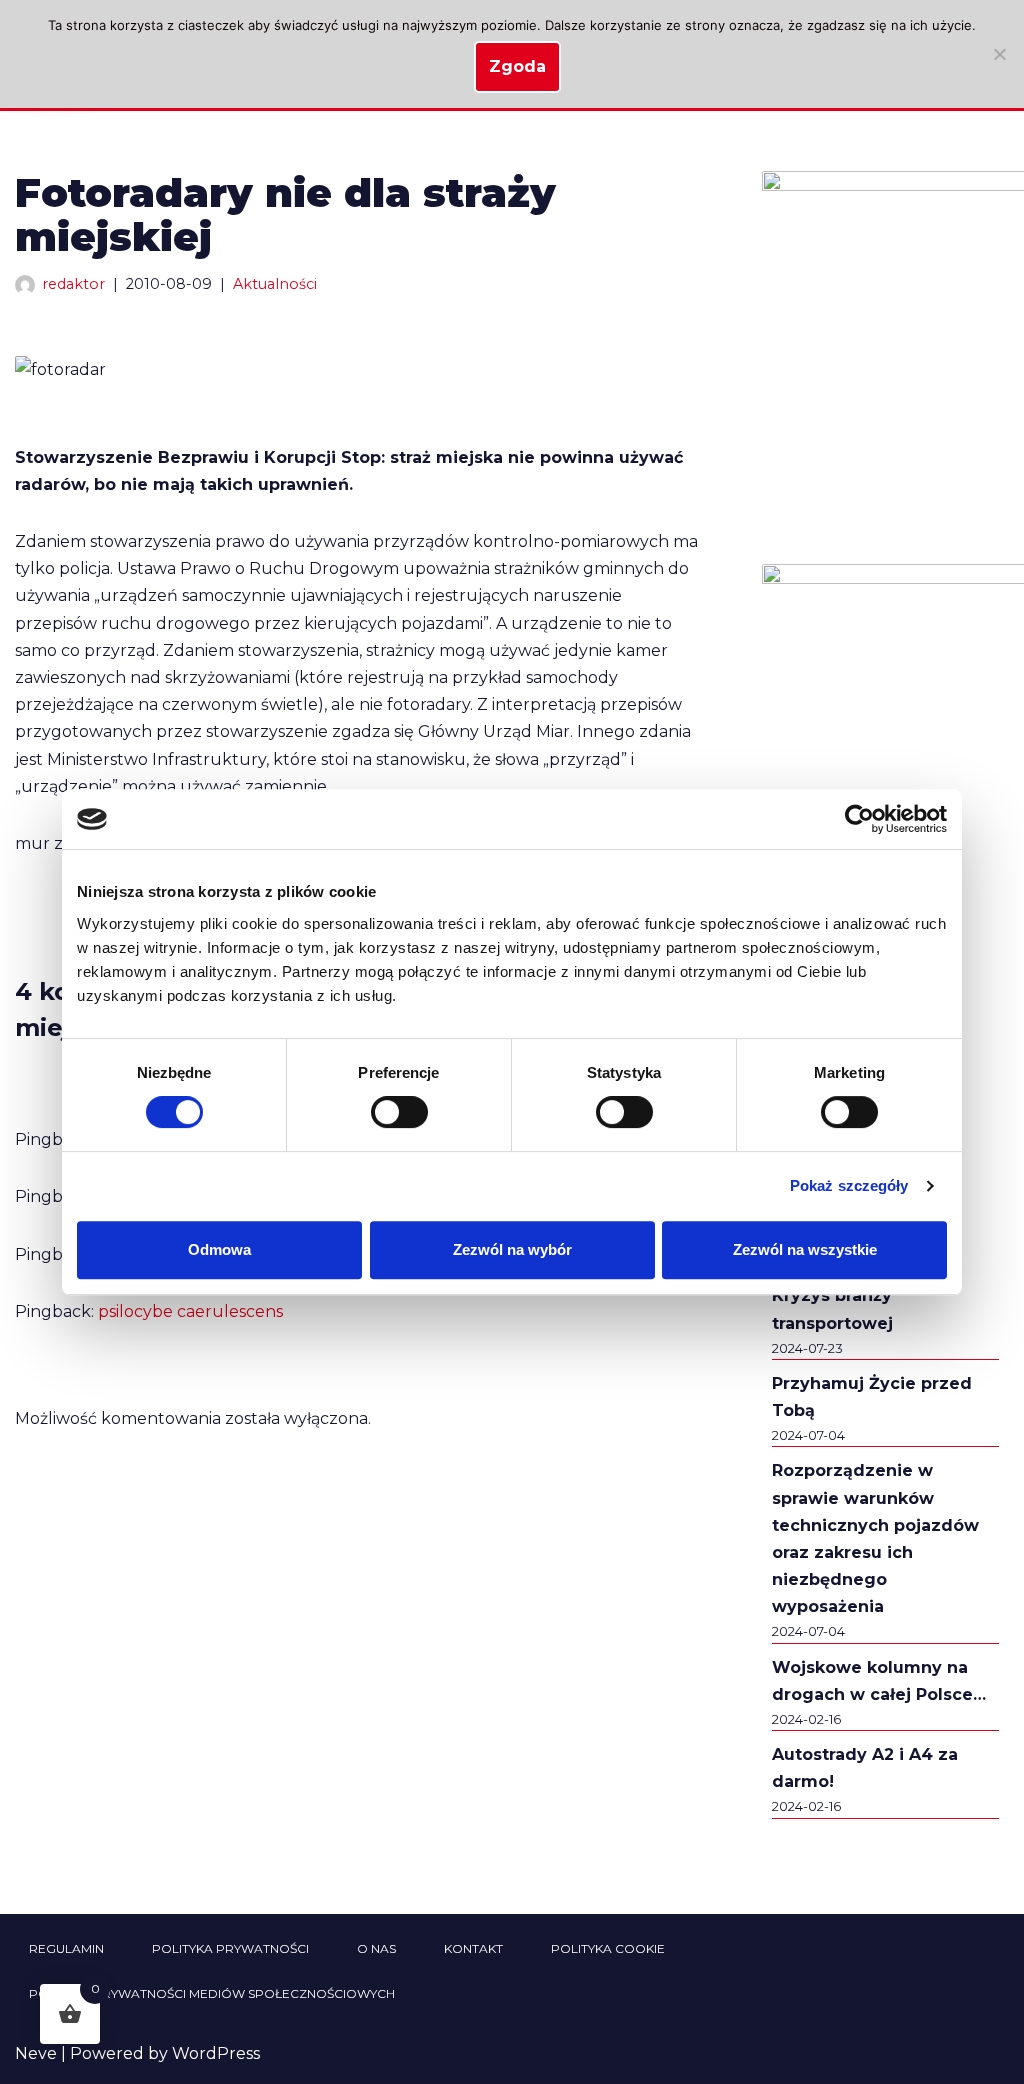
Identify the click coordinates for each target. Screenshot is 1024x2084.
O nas (376, 1948)
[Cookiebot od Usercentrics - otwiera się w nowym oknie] (859, 819)
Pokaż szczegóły (849, 1185)
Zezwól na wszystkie (805, 1249)
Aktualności (275, 284)
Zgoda (517, 66)
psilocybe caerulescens (190, 1311)
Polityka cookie (608, 1948)
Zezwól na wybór (512, 1249)
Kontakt (473, 1948)
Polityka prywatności (230, 1948)
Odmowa (219, 1249)
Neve (36, 2053)
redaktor (73, 284)
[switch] (399, 1112)
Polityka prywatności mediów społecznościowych (212, 1993)
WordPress (216, 2053)
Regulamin (66, 1948)
